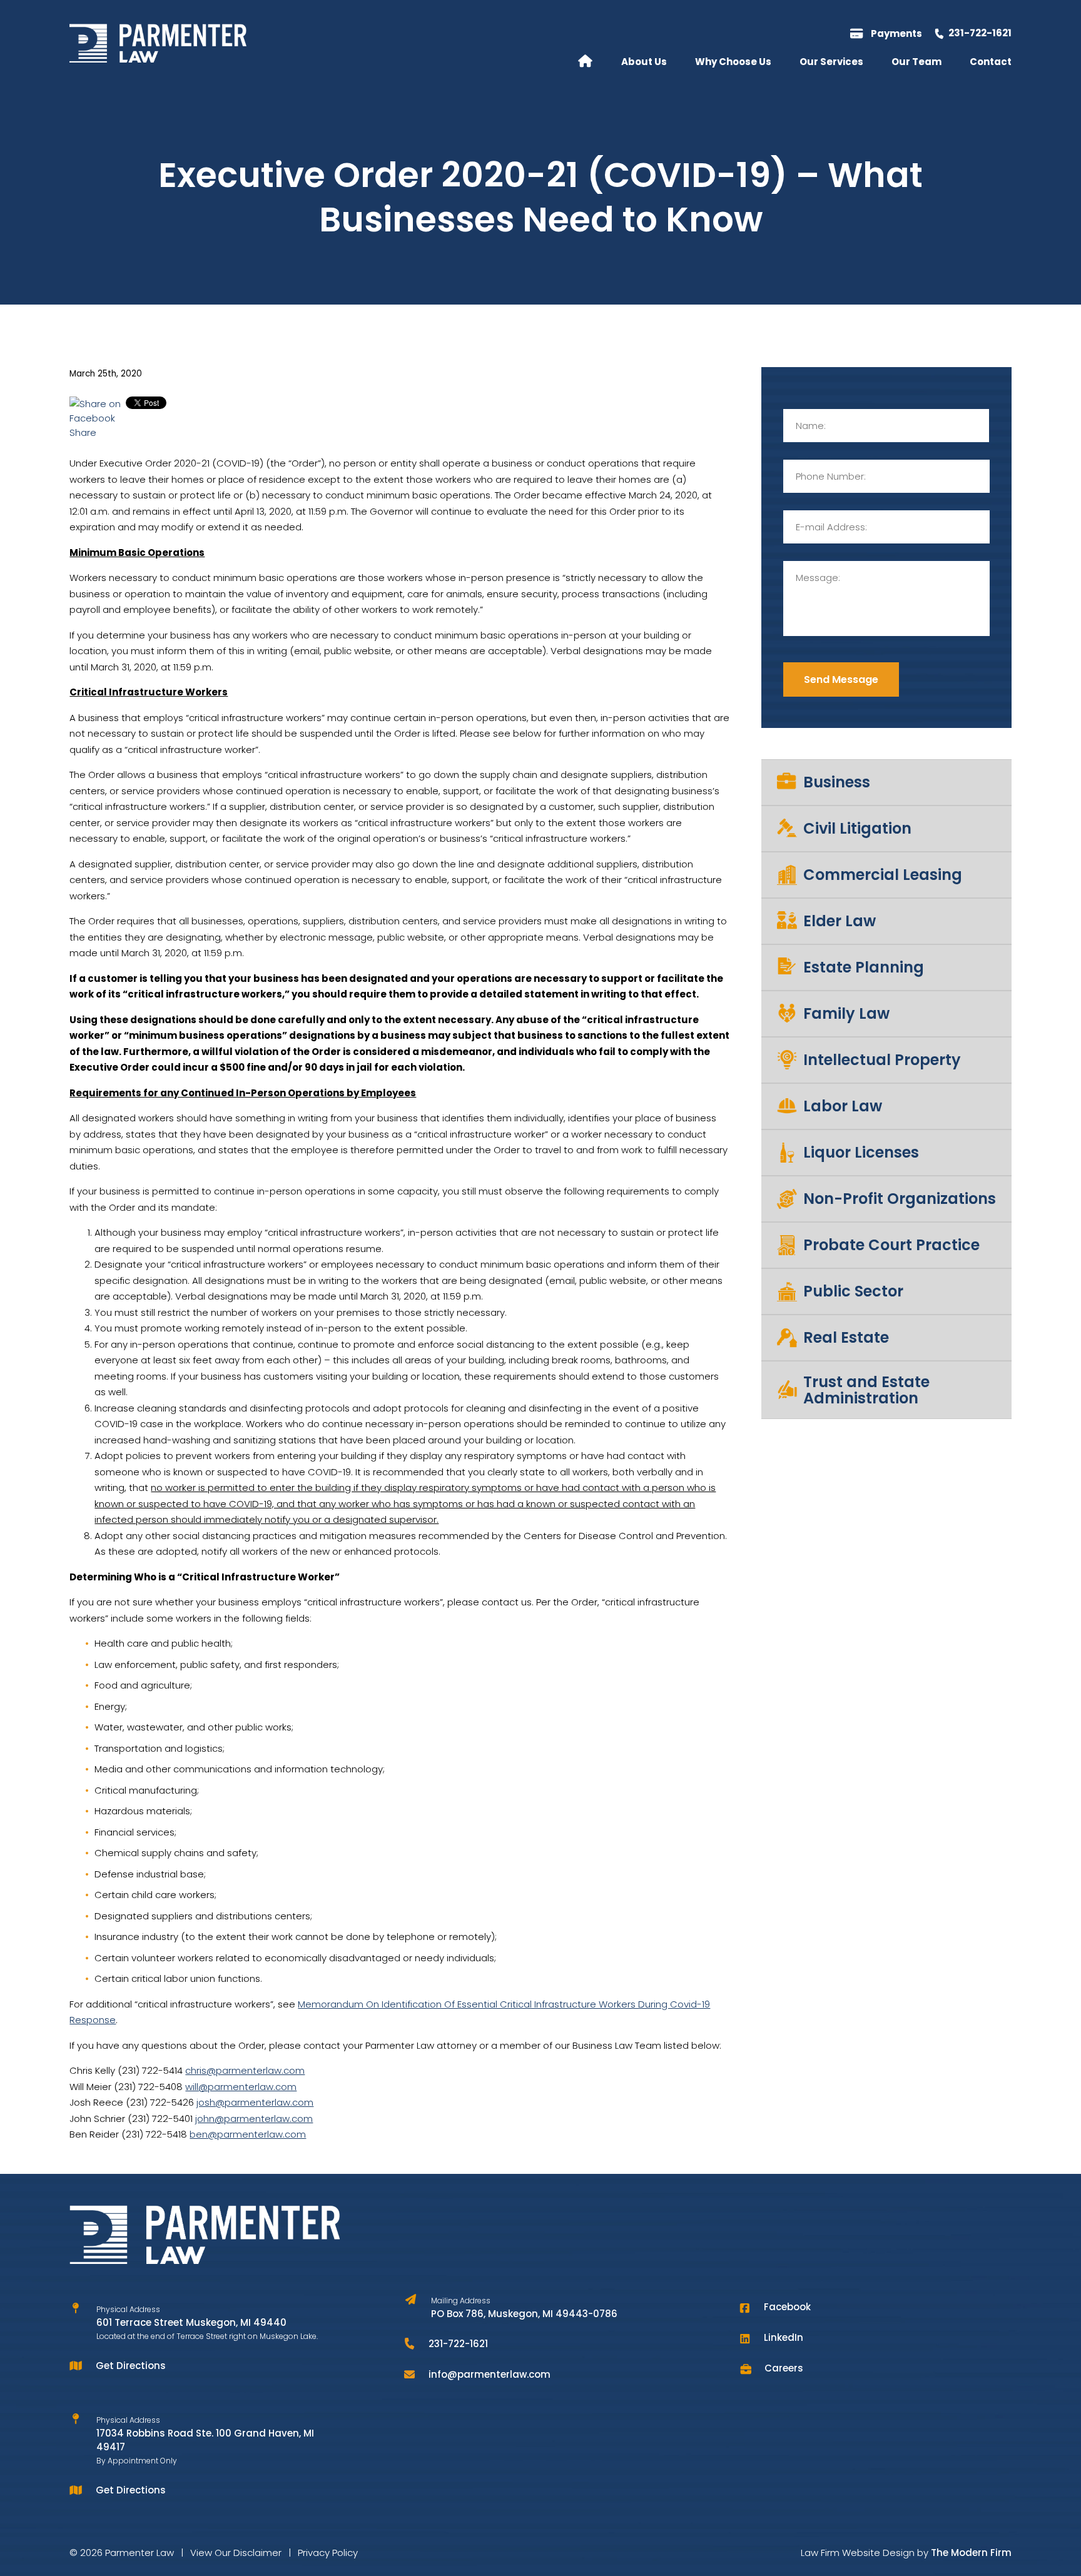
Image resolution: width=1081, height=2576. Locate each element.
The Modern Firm (971, 2553)
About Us (644, 62)
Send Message (841, 679)
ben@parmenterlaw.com (248, 2134)
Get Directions (131, 2366)
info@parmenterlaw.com (490, 2374)
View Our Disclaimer (236, 2553)
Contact (991, 62)
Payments (896, 33)
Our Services (831, 62)
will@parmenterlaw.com (241, 2087)
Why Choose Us (733, 62)
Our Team (916, 62)
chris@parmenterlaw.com (245, 2070)
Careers (784, 2368)
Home (585, 60)
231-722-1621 (980, 33)
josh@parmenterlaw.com (255, 2102)
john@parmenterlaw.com (254, 2119)
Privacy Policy (328, 2553)
